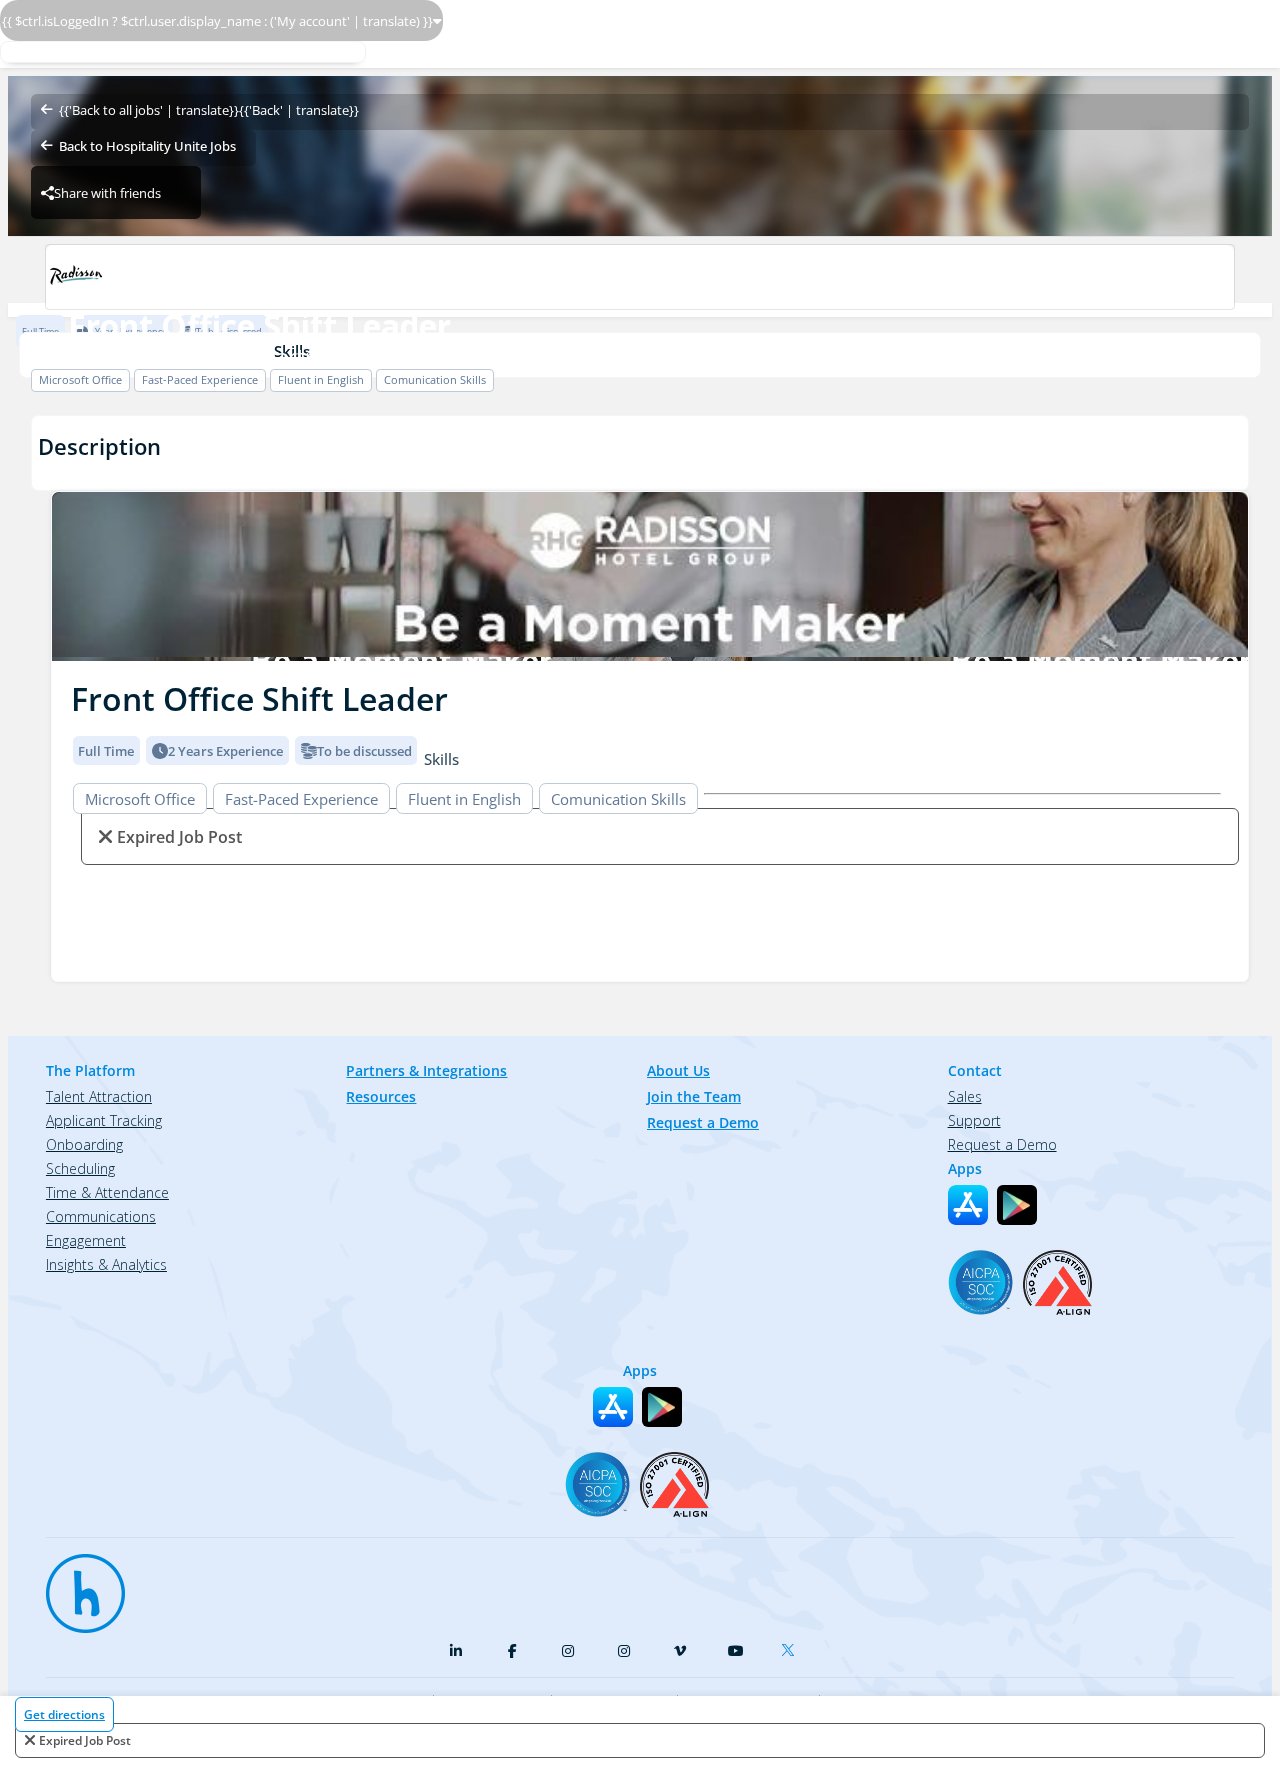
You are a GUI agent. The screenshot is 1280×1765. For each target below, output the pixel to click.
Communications (101, 1216)
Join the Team (694, 1096)
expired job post (85, 1740)
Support (974, 1120)
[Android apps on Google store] (1017, 1205)
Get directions (64, 1714)
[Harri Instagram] (568, 1651)
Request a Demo (703, 1122)
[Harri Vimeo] (680, 1651)
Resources (381, 1096)
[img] (650, 576)
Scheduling (80, 1168)
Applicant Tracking (104, 1120)
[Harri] (76, 1584)
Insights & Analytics (106, 1264)
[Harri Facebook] (512, 1651)
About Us (678, 1070)
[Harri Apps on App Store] (968, 1205)
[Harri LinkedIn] (456, 1651)
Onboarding (84, 1144)
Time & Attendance (107, 1192)
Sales (965, 1096)
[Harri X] (792, 1646)
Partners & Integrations (426, 1070)
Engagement (86, 1240)
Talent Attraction (99, 1096)
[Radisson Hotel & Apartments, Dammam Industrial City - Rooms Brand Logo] (639, 277)
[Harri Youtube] (736, 1651)
